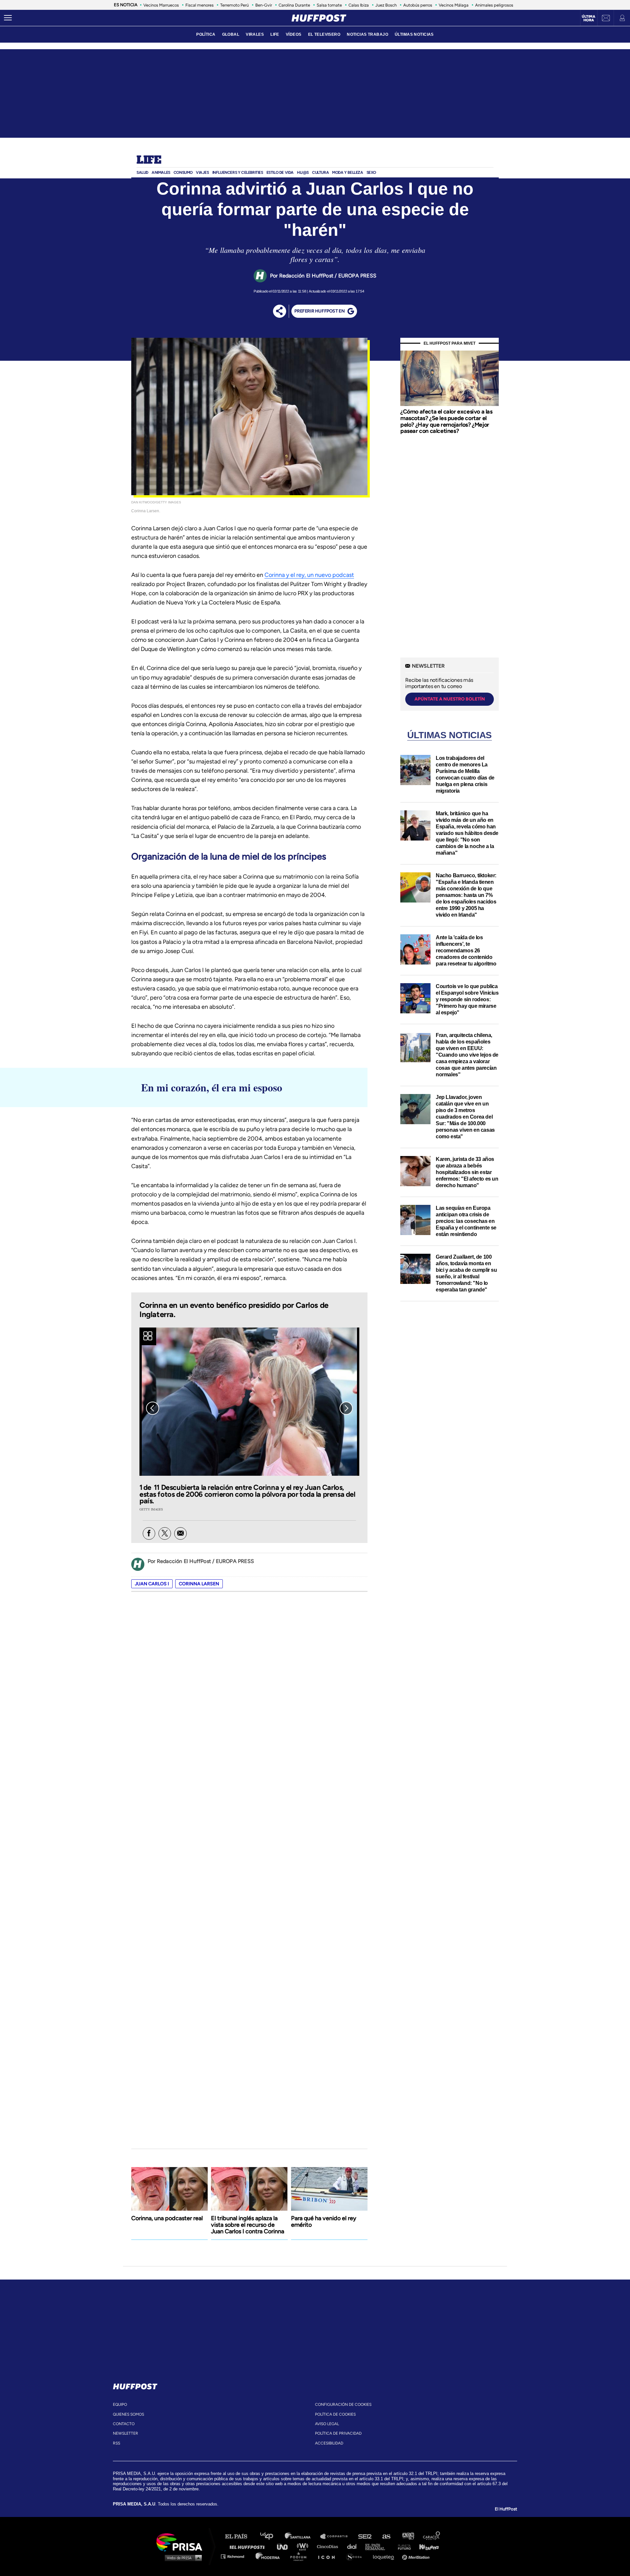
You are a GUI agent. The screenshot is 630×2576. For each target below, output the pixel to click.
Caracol (432, 2536)
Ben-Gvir (264, 5)
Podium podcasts (301, 2556)
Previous (153, 1408)
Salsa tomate (329, 5)
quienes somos (128, 2414)
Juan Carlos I (152, 1584)
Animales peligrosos (494, 5)
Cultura (320, 172)
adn (408, 2536)
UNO (285, 2546)
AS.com (386, 2536)
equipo (120, 2404)
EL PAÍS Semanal (378, 2546)
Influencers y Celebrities (238, 172)
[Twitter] (165, 1533)
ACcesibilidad (329, 2443)
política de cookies (335, 2414)
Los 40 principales (272, 2536)
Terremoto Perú (234, 5)
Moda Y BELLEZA (347, 172)
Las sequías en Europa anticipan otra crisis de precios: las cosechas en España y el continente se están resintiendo (466, 1221)
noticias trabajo (367, 34)
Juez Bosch (386, 5)
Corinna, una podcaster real (167, 2218)
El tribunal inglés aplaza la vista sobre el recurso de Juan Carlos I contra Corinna (248, 2225)
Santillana (302, 2536)
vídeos (294, 34)
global (231, 34)
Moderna (268, 2556)
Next (346, 1408)
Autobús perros (418, 5)
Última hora (588, 18)
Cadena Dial (354, 2546)
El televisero (324, 34)
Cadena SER (365, 2536)
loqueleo (385, 2556)
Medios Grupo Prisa (182, 2558)
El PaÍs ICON (329, 2556)
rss (116, 2443)
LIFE (275, 34)
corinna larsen (199, 1584)
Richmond (236, 2556)
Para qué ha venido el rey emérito (324, 2221)
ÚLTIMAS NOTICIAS (414, 34)
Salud (142, 172)
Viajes (202, 172)
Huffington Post (249, 2546)
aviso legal (327, 2424)
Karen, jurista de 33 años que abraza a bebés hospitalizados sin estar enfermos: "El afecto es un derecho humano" (467, 1172)
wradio (304, 2546)
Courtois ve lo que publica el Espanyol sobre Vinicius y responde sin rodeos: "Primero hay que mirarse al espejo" (467, 999)
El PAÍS (240, 2536)
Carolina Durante (294, 5)
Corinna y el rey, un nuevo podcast (309, 575)
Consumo (183, 172)
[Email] (180, 1533)
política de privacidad (338, 2433)
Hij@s (303, 172)
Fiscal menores (199, 5)
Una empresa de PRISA (182, 2542)
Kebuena (426, 2546)
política (206, 34)
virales (255, 34)
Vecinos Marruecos (161, 5)
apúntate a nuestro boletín (450, 699)
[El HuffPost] (319, 18)
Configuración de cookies (343, 2404)
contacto (124, 2424)
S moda (356, 2556)
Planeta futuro (402, 2546)
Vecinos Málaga (454, 5)
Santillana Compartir (337, 2536)
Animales (161, 172)
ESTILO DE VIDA (280, 172)
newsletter (126, 2433)
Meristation (417, 2556)
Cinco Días (329, 2546)
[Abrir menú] (8, 18)
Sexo (371, 172)
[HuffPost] (135, 2385)
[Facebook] (149, 1533)
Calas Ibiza (359, 5)
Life (149, 160)
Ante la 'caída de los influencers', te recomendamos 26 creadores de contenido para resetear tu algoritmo (466, 951)
